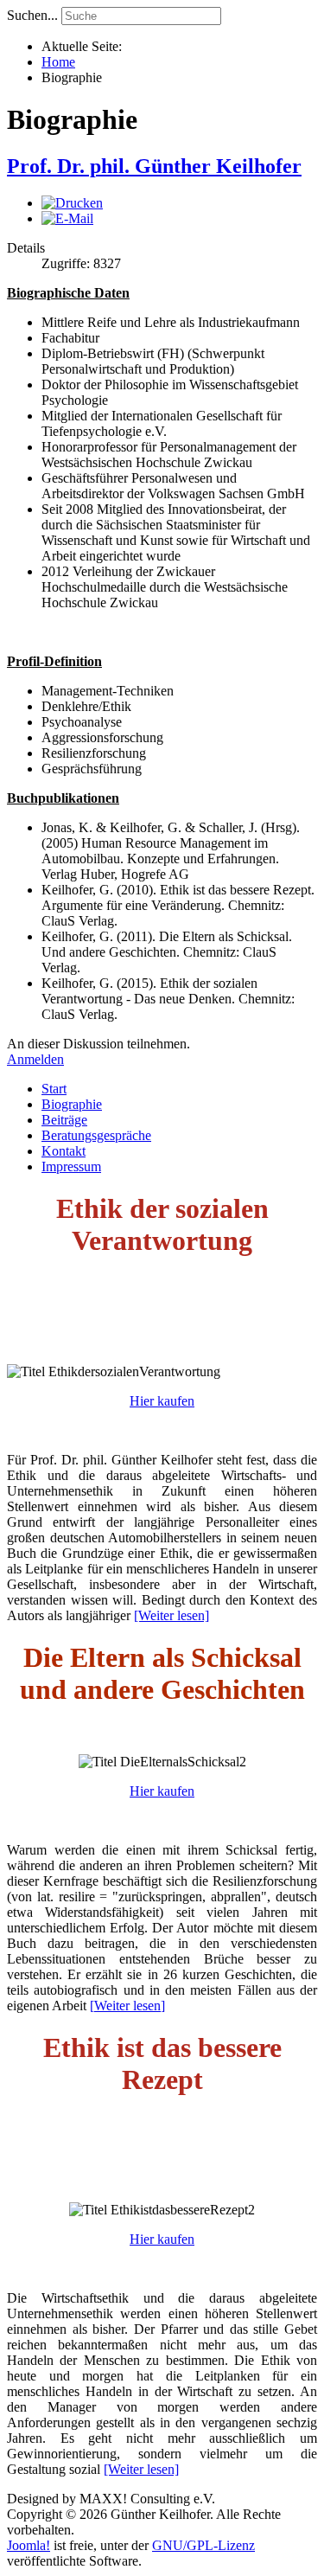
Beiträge (64, 1120)
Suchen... (32, 15)
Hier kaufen (162, 1401)
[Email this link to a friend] (67, 218)
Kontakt (64, 1151)
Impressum (71, 1166)
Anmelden (35, 1059)
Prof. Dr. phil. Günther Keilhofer (154, 166)
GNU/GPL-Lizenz (203, 2545)
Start (54, 1089)
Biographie (72, 1104)
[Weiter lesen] (172, 1615)
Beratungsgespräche (96, 1135)
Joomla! (29, 2545)
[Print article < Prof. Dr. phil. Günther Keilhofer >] (72, 203)
